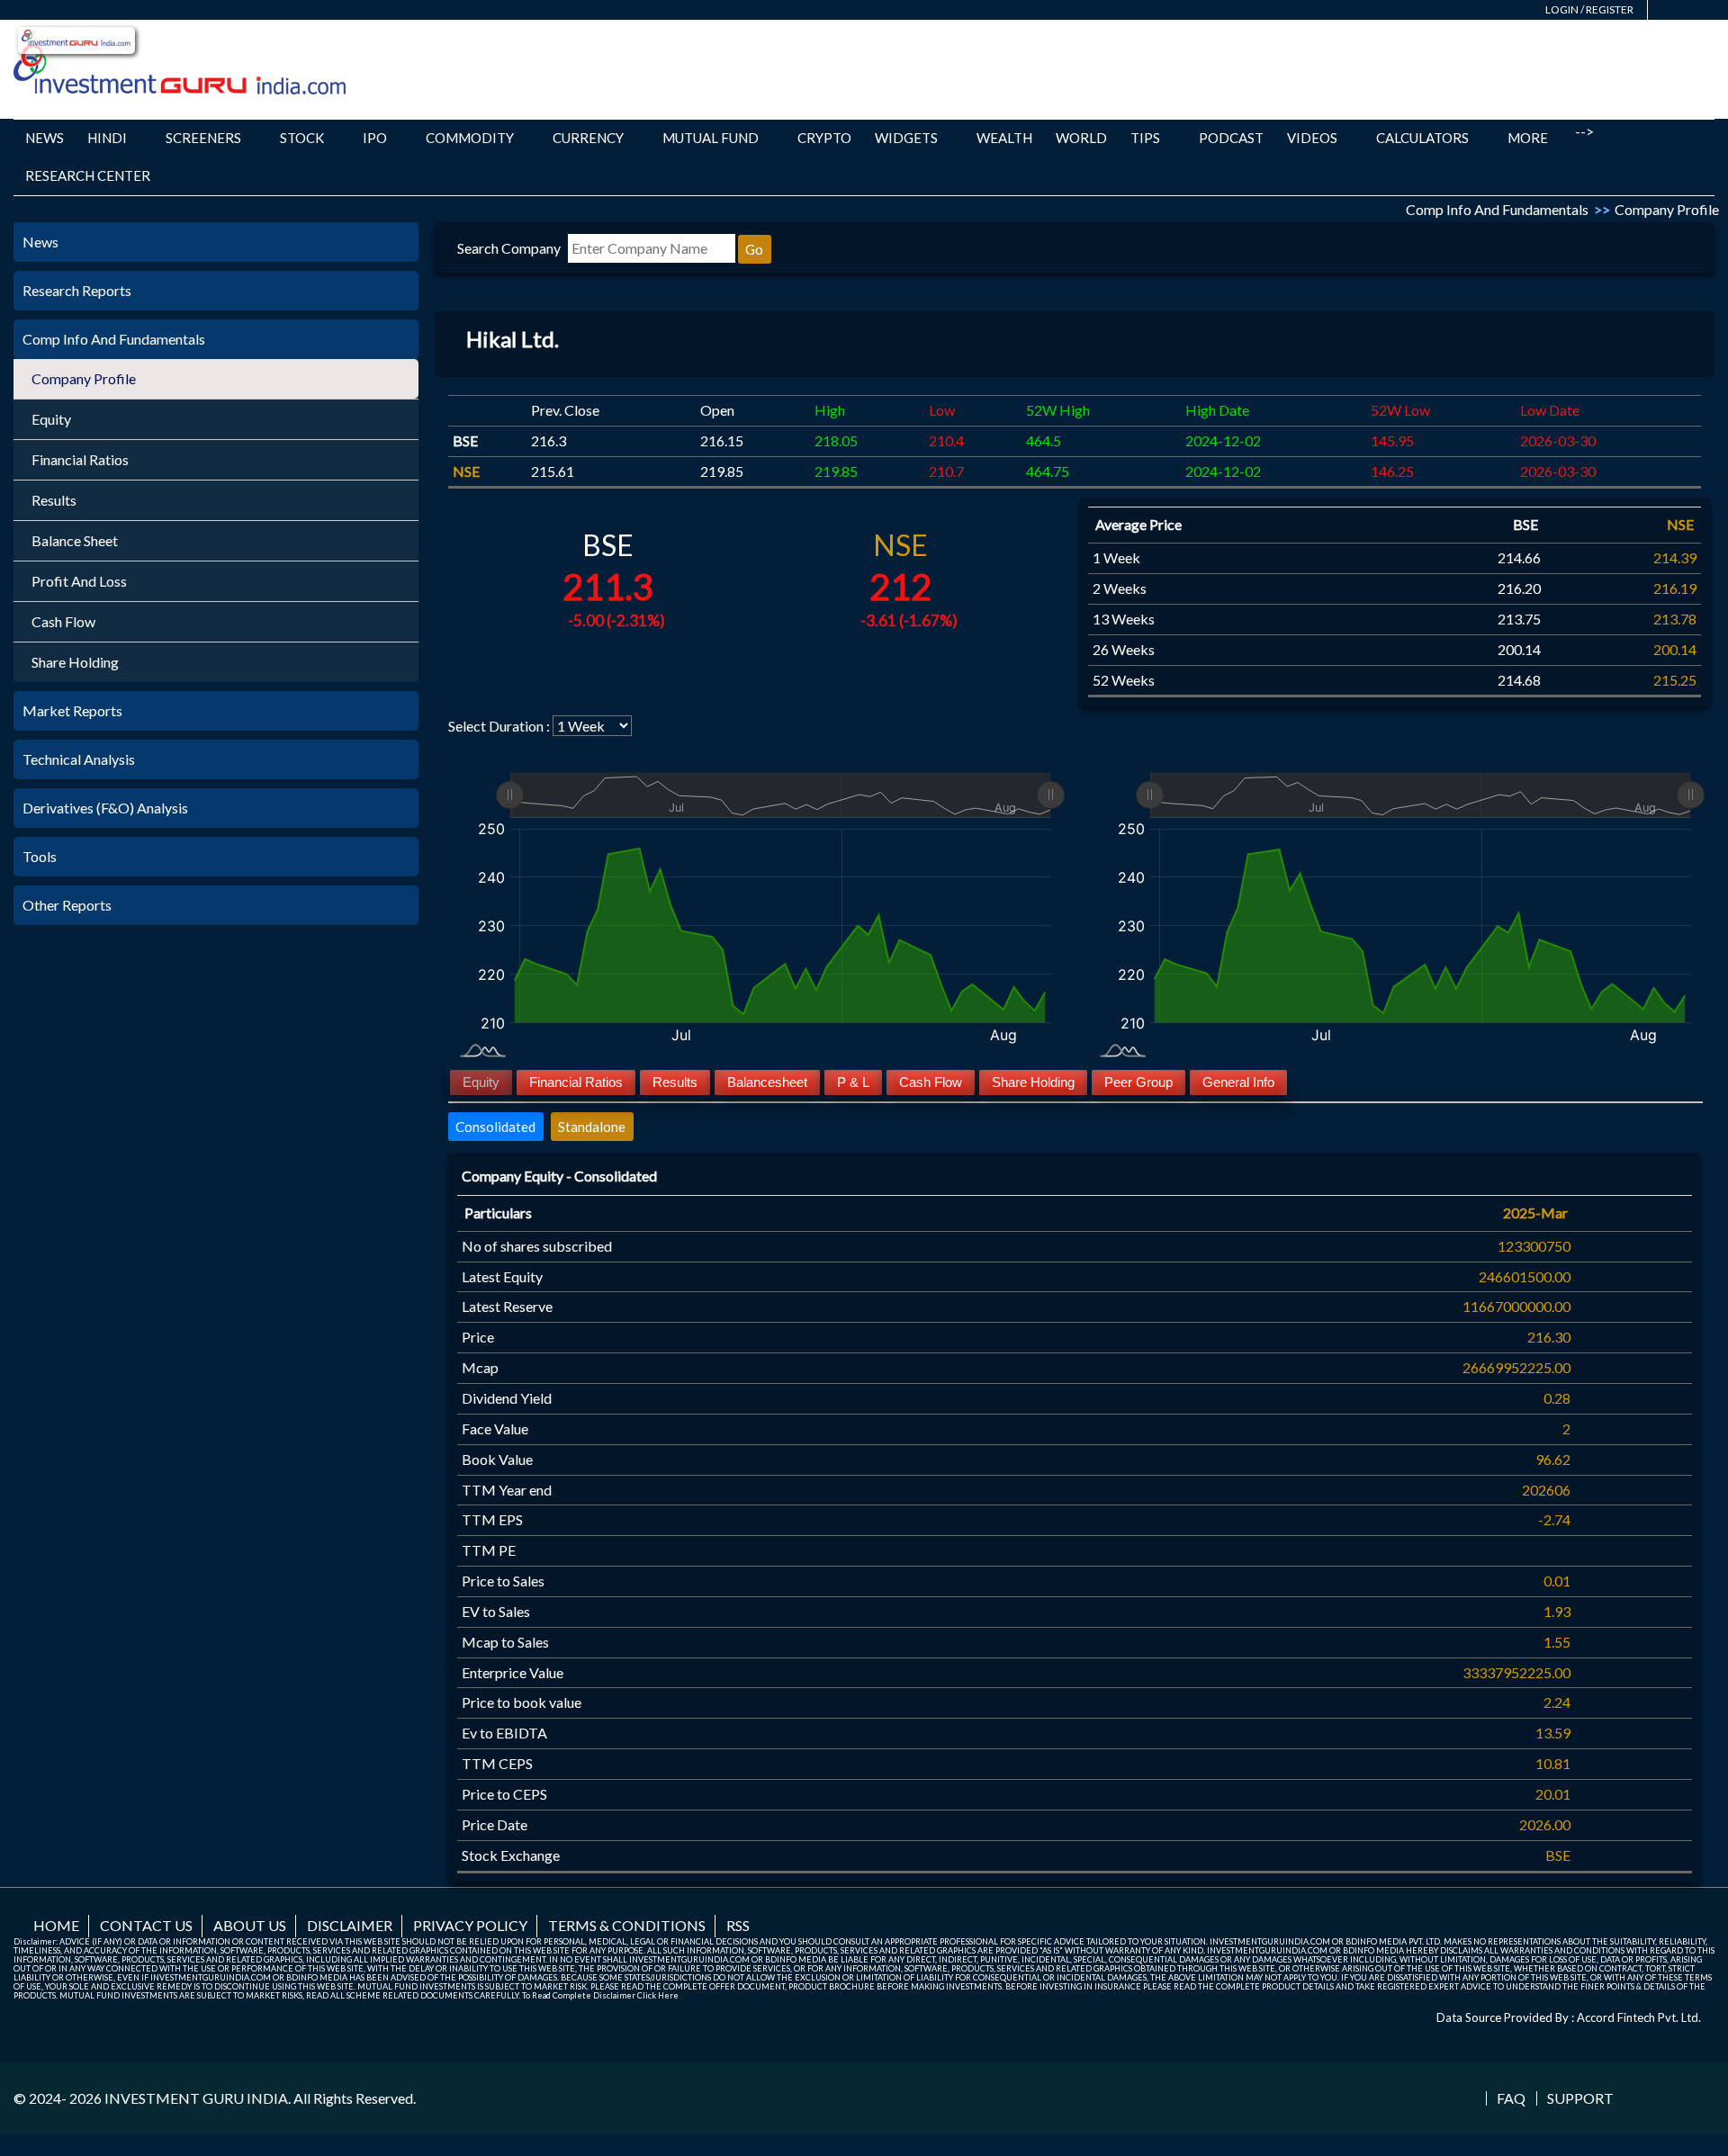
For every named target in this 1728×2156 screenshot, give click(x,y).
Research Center (88, 175)
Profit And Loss (79, 581)
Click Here (658, 1995)
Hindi (107, 138)
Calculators (1422, 138)
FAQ (1511, 2098)
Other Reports (67, 905)
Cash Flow (63, 621)
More (1528, 138)
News (45, 138)
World (1081, 138)
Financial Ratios (80, 459)
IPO (375, 138)
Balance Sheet (75, 540)
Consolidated (495, 1127)
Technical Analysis (79, 759)
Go (754, 249)
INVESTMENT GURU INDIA (196, 2098)
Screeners (203, 138)
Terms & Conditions (627, 1925)
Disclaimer (350, 1925)
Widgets (906, 138)
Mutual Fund (711, 138)
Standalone (592, 1127)
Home (56, 1925)
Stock (302, 138)
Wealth (1004, 138)
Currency (588, 138)
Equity (51, 419)
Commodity (470, 138)
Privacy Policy (470, 1925)
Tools (40, 856)
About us (250, 1925)
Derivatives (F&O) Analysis (105, 808)
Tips (1145, 138)
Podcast (1231, 138)
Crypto (824, 138)
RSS (738, 1925)
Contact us (146, 1925)
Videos (1312, 138)
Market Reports (72, 710)
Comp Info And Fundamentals (114, 339)
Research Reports (77, 290)
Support (1580, 2098)
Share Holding (75, 662)
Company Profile (84, 378)
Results (54, 500)
